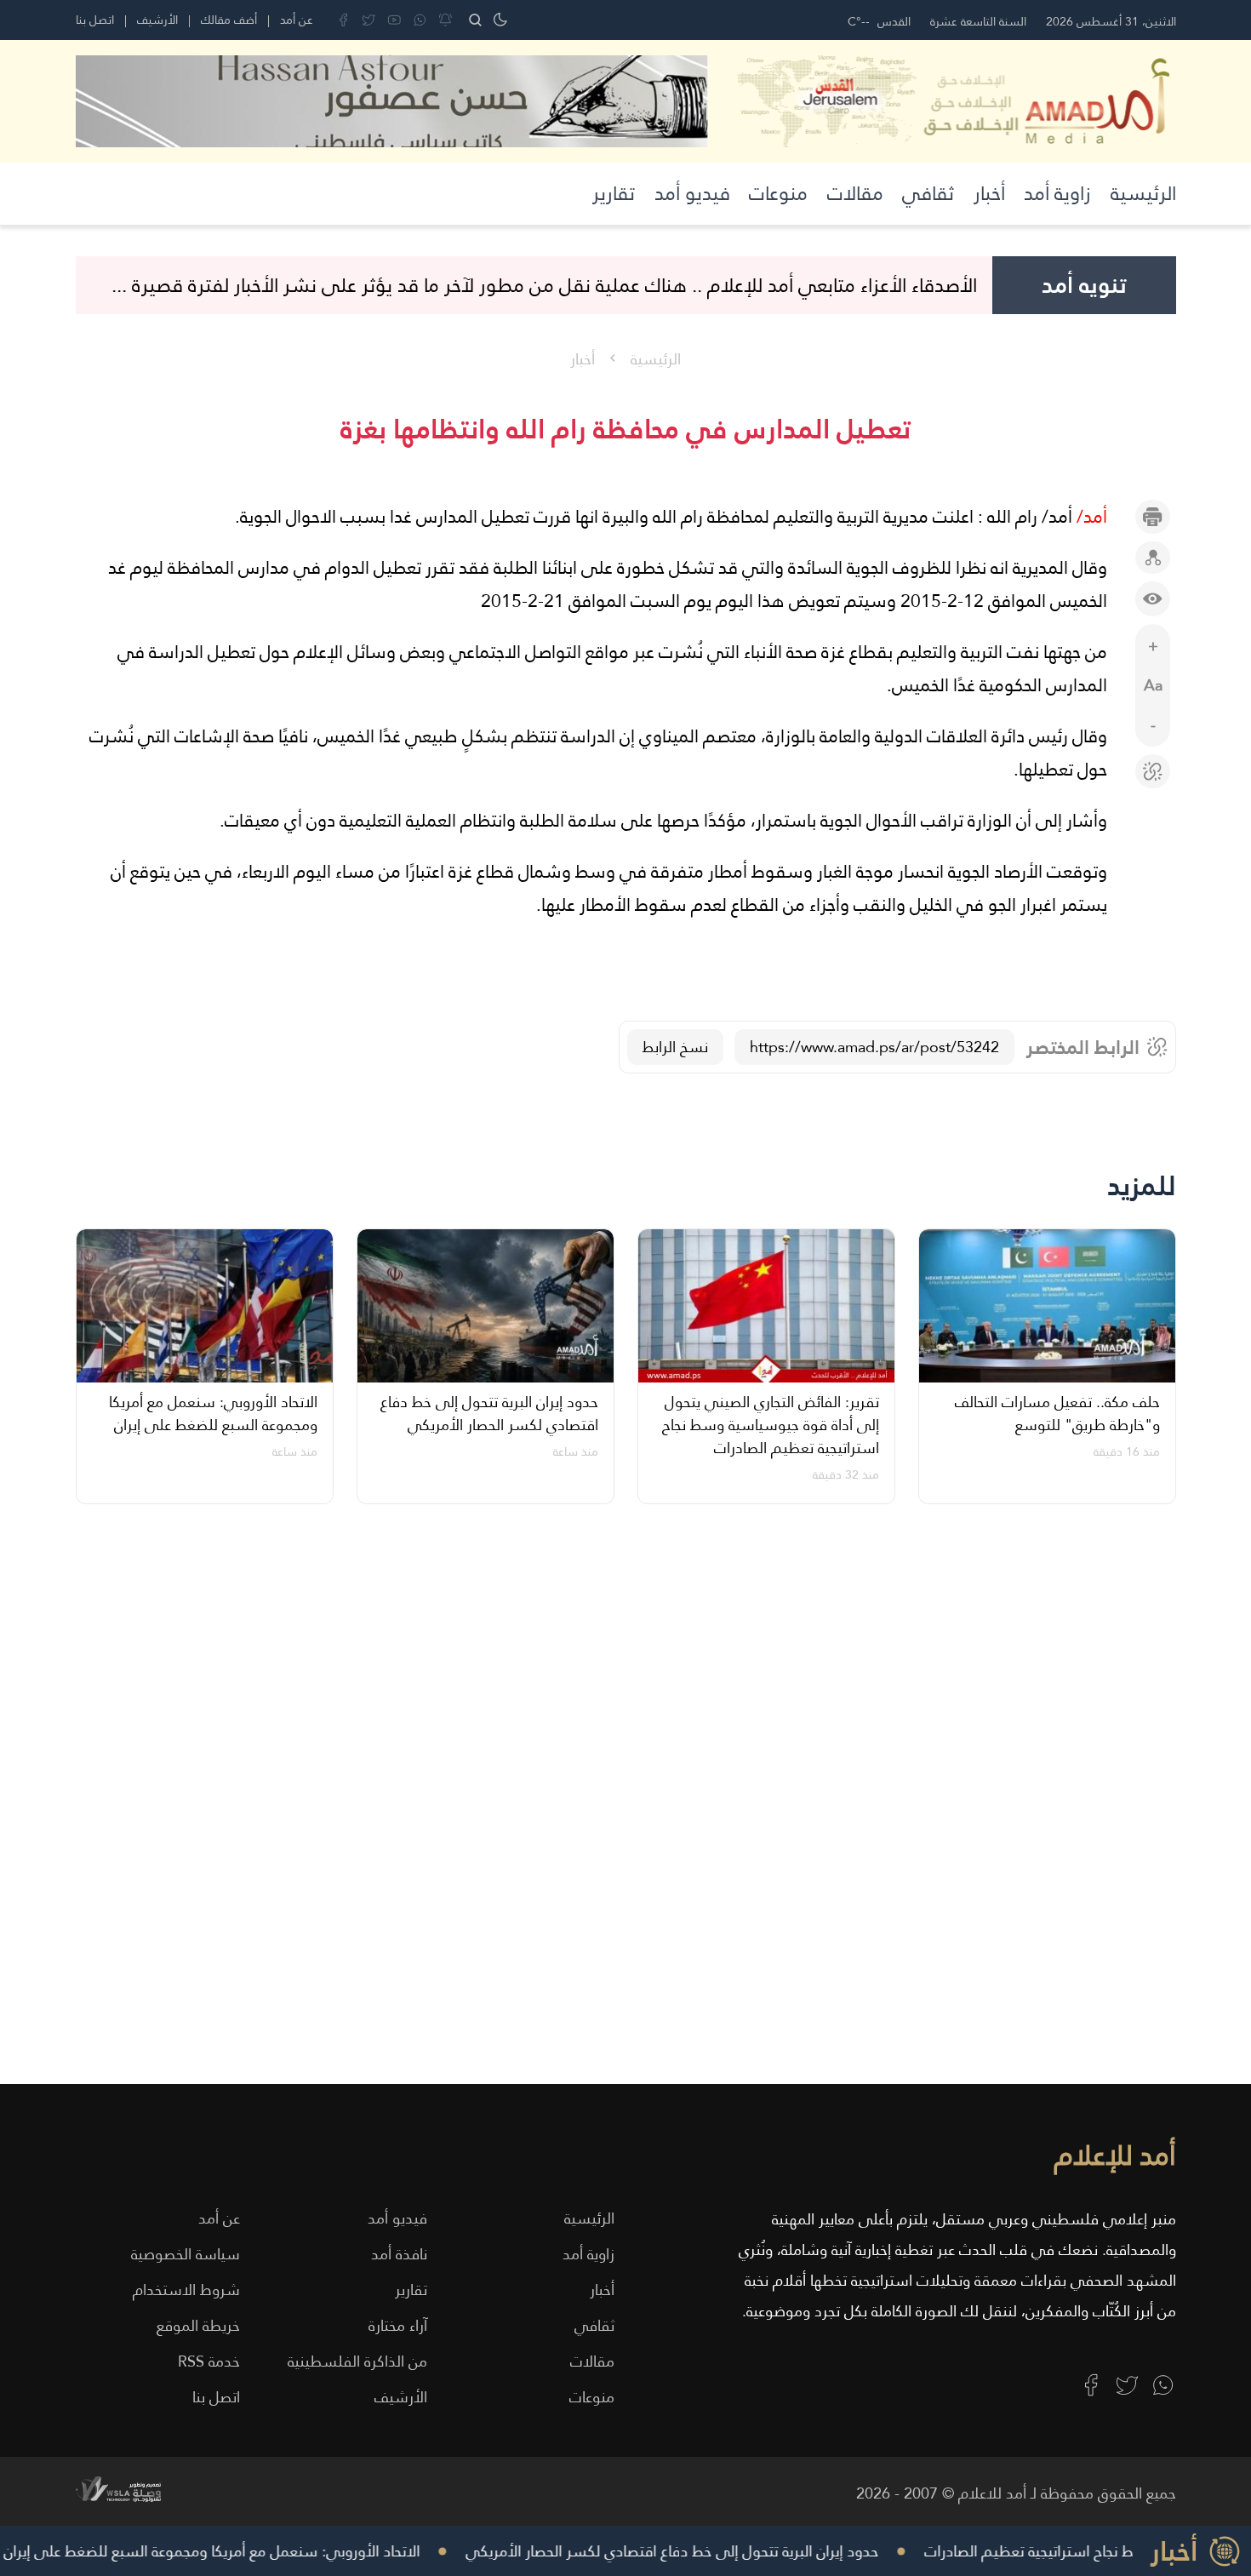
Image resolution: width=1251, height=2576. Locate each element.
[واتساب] (420, 20)
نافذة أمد (399, 2254)
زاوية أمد (1057, 193)
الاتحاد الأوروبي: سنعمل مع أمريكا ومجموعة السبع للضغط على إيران (237, 2551)
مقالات (855, 193)
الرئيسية (1143, 193)
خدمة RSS (209, 2361)
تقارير (614, 193)
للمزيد (1142, 1185)
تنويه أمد (1084, 285)
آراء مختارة (398, 2325)
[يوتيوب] (394, 20)
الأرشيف (157, 20)
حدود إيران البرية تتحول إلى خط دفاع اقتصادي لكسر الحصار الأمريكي (697, 2551)
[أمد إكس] (1127, 2385)
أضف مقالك (229, 20)
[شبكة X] (369, 20)
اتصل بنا (95, 20)
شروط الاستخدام (186, 2290)
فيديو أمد (692, 193)
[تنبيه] (446, 20)
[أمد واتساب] (1163, 2385)
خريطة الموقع (198, 2325)
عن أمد (297, 20)
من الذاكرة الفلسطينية (357, 2361)
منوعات (778, 193)
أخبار (989, 193)
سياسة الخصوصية (186, 2254)
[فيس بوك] (343, 20)
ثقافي (928, 193)
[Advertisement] (665, 1806)
